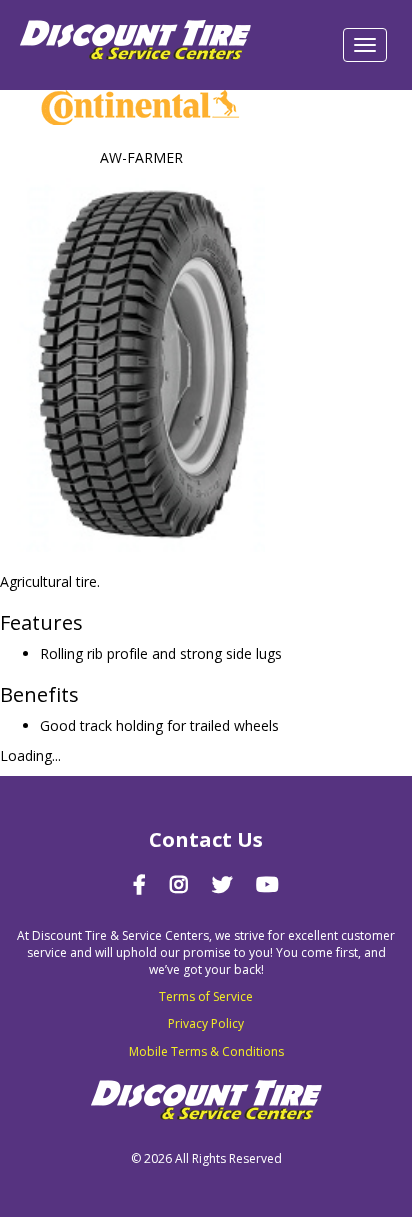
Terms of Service (206, 996)
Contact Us (206, 839)
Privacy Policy (206, 1023)
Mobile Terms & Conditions (206, 1051)
